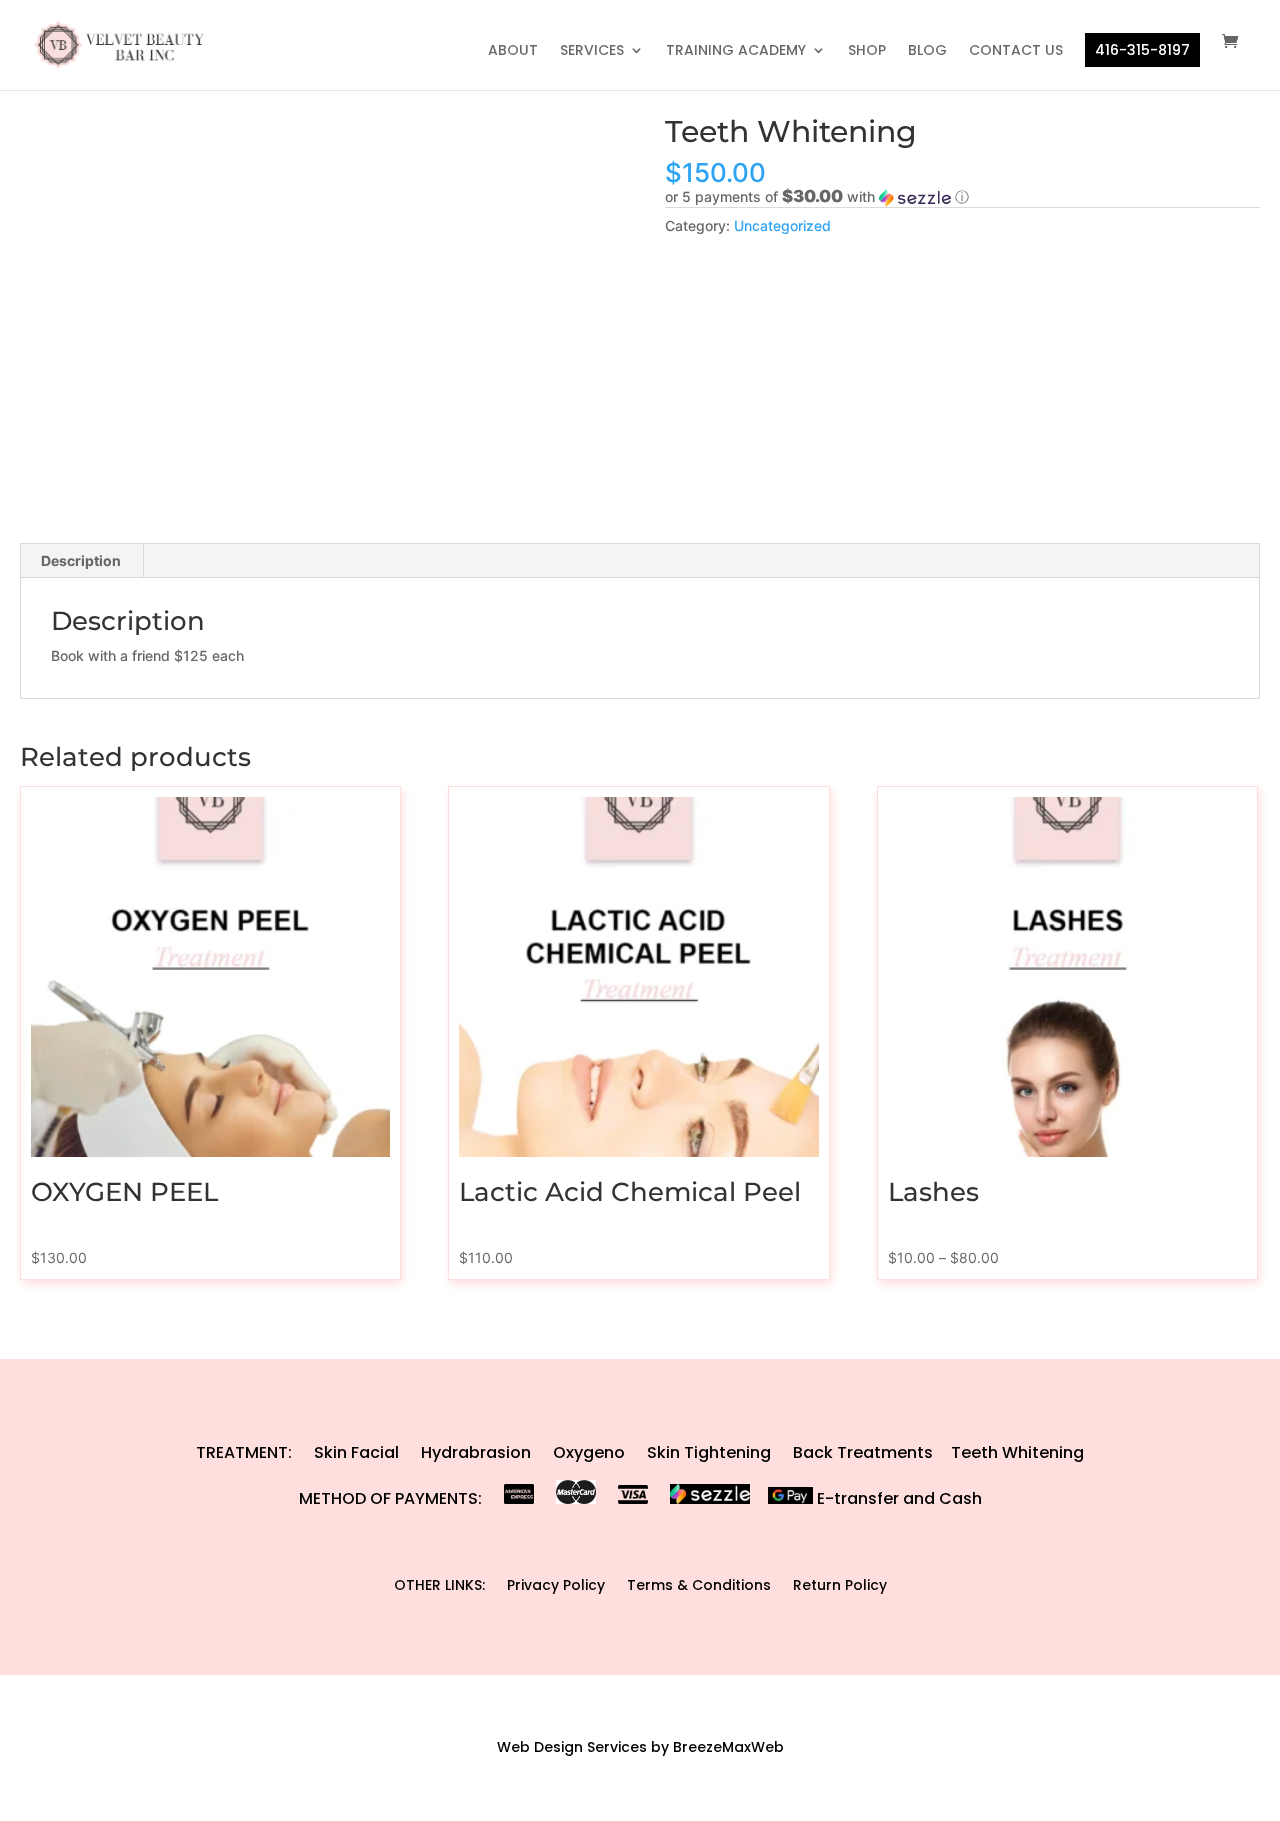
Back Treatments (863, 1452)
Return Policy (840, 1585)
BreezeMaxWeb (728, 1747)
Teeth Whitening (1017, 1452)
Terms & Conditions (699, 1585)
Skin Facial (356, 1452)
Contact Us (1016, 51)
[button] (962, 197)
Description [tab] (81, 560)
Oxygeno (589, 1452)
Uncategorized (782, 225)
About (513, 51)
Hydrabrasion (476, 1452)
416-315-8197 (1142, 50)
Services (592, 51)
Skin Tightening (709, 1452)
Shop (867, 51)
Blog (927, 51)
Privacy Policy (556, 1585)
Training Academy (736, 51)
